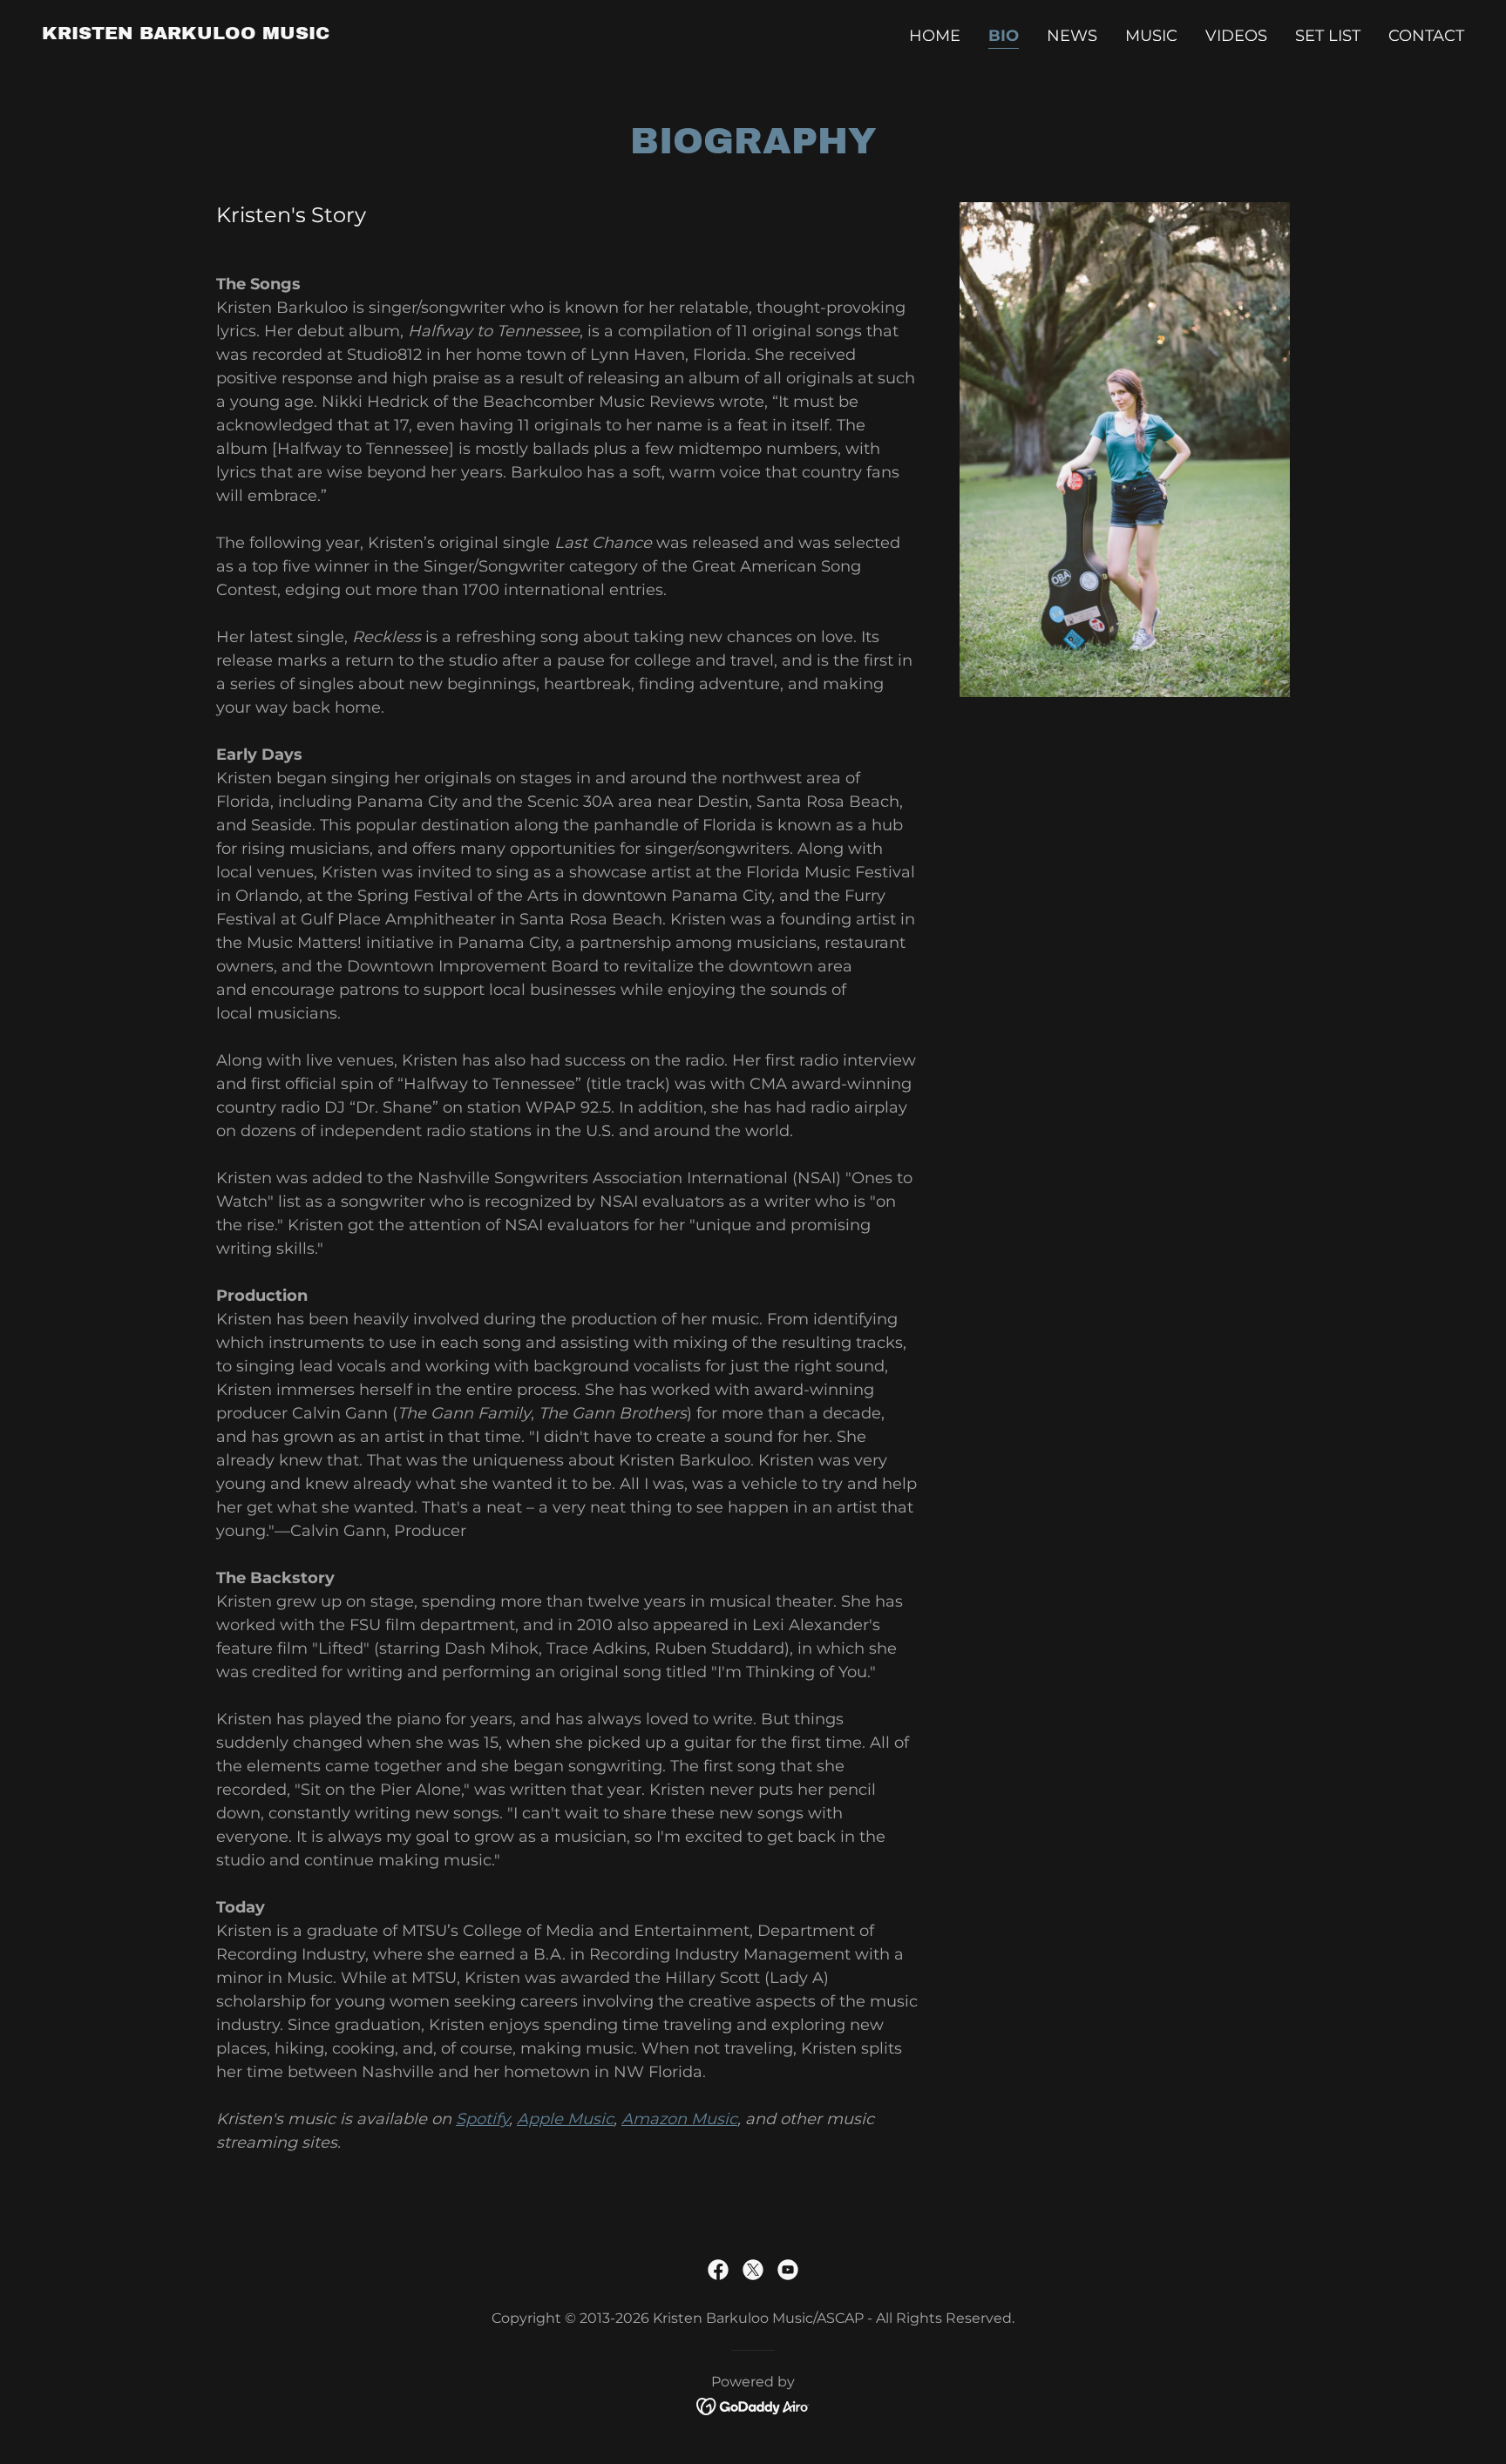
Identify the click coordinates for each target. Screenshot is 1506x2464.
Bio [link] (1004, 36)
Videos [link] (1236, 36)
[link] (186, 34)
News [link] (1072, 36)
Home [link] (935, 36)
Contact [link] (1426, 36)
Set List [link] (1328, 36)
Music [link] (1151, 36)
